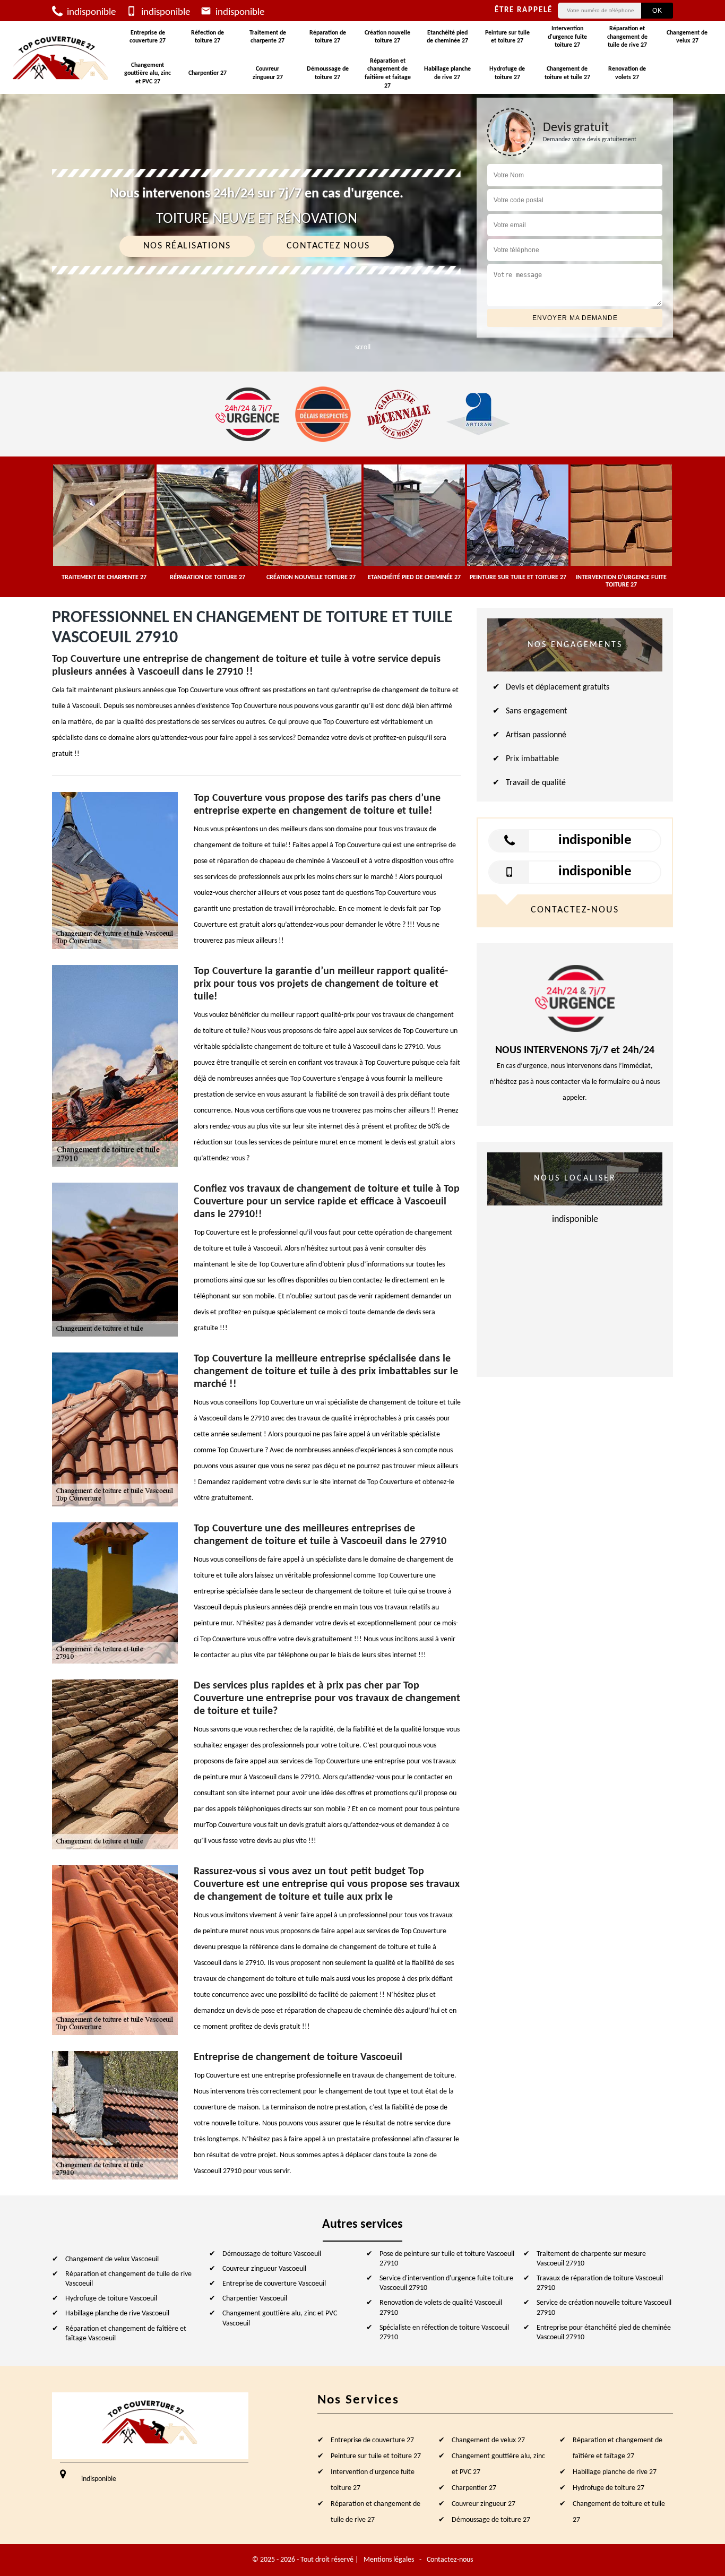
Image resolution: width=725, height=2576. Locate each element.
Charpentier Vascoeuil (255, 2299)
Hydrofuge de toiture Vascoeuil (111, 2299)
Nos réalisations (187, 246)
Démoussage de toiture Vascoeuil (272, 2254)
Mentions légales (389, 2560)
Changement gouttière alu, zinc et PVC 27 (148, 74)
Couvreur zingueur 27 (268, 73)
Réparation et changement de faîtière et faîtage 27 (388, 74)
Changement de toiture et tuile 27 (567, 73)
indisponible (90, 12)
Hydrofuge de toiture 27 (507, 73)
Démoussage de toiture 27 (328, 73)
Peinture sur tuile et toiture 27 (507, 37)
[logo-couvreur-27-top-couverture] (61, 58)
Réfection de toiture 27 (208, 37)
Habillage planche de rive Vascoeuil (117, 2314)
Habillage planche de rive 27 (447, 73)
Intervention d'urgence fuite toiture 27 (567, 37)
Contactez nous (328, 246)
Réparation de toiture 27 (328, 37)
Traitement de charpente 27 (268, 37)
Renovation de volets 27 (627, 73)
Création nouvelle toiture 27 (387, 37)
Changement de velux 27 (687, 37)
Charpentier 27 (208, 73)
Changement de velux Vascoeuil (112, 2259)
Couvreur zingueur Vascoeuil (264, 2269)
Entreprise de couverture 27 (148, 37)
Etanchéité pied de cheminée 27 (447, 37)
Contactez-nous (450, 2560)
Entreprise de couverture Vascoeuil (274, 2284)
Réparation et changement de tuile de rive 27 (627, 37)
